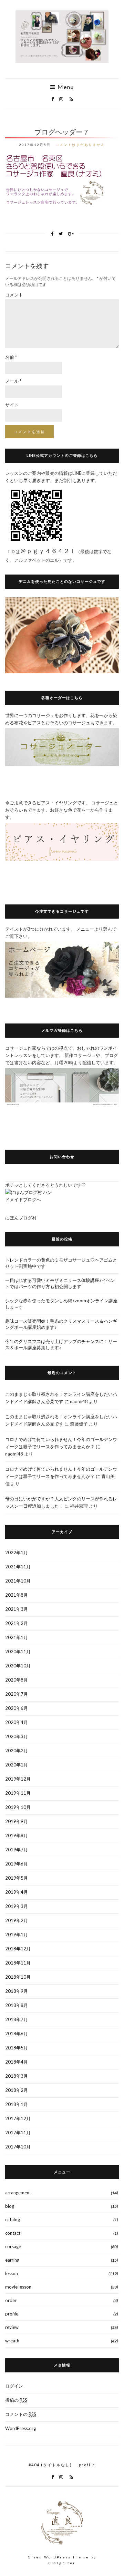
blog (10, 2206)
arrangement (18, 2193)
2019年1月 (17, 1935)
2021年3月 (17, 1609)
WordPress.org (20, 2428)
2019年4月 (17, 1892)
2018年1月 (17, 2104)
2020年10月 (18, 1666)
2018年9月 (17, 1991)
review (12, 2327)
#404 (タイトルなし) (50, 2465)
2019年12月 (18, 1779)
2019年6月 (17, 1864)
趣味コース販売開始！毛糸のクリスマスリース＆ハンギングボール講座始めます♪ (61, 1324)
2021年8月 (17, 1595)
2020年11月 (18, 1652)
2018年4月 (17, 2062)
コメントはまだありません (80, 145)
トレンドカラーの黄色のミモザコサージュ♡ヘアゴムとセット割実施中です (61, 1263)
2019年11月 (18, 1793)
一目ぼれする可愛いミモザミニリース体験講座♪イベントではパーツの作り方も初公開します (60, 1283)
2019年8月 (17, 1835)
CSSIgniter (62, 2563)
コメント (14, 295)
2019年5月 (17, 1878)
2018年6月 (17, 2034)
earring (12, 2260)
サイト (12, 405)
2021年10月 (18, 1581)
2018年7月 (17, 2019)
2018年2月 (17, 2090)
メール (13, 381)
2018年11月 (18, 1963)
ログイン (14, 2386)
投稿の (16, 2400)
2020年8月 (17, 1680)
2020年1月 (17, 1765)
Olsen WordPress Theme (58, 2557)
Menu (65, 87)
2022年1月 (17, 1553)
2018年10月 (18, 1977)
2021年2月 (17, 1623)
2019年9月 (17, 1821)
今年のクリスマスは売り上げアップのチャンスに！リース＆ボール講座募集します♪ (61, 1344)
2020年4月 (17, 1722)
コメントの (21, 2414)
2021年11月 (18, 1567)
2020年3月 (17, 1736)
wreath (12, 2341)
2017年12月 (18, 2118)
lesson (12, 2273)
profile (12, 2314)
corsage (13, 2246)
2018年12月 (18, 1949)
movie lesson (18, 2287)
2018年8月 (17, 2005)
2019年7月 (17, 1850)
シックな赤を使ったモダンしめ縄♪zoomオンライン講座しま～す (61, 1304)
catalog (13, 2220)
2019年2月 (17, 1920)
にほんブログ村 (21, 1218)
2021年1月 (17, 1637)
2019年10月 (18, 1807)
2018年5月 (17, 2048)
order (11, 2300)
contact (13, 2233)
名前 (11, 357)
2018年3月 (17, 2076)
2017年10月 (18, 2147)
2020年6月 (17, 1708)
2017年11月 (18, 2133)
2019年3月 (17, 1906)
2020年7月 (17, 1694)
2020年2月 (17, 1751)
